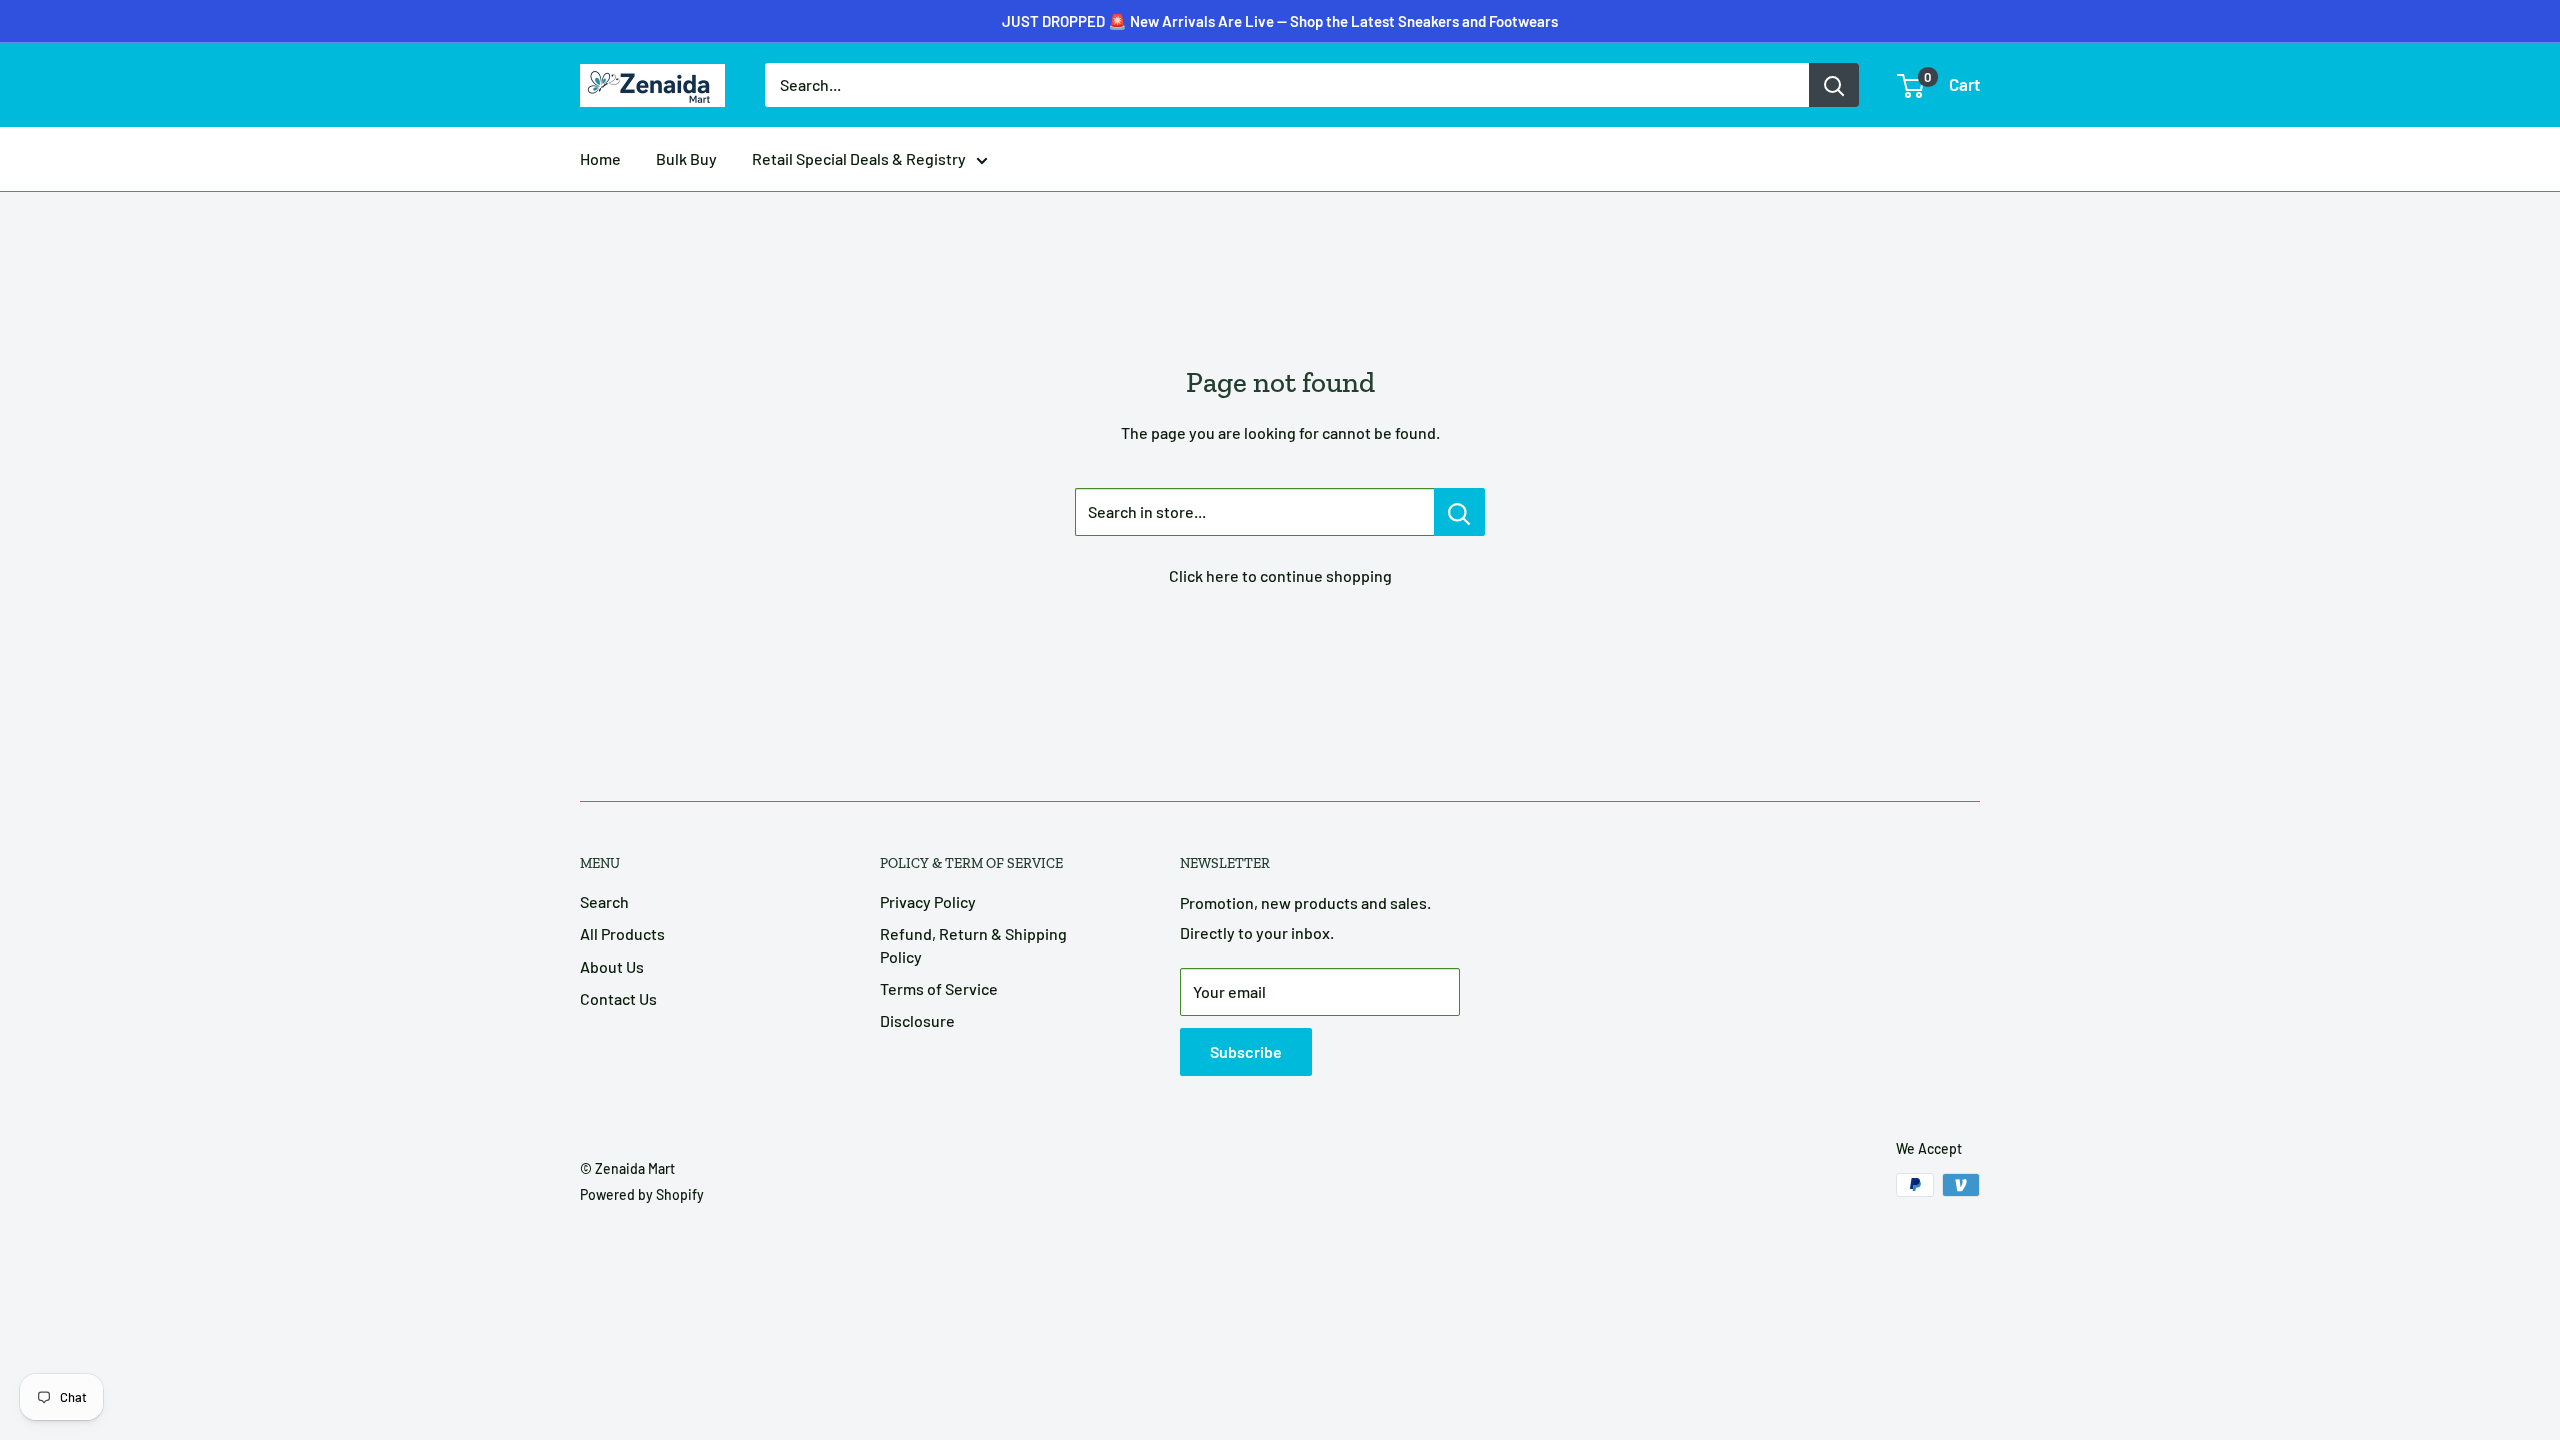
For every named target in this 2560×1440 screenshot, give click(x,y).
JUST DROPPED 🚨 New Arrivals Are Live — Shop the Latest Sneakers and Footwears (1280, 21)
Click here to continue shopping (1280, 575)
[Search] (1834, 85)
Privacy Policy (928, 901)
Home (600, 158)
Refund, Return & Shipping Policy (973, 944)
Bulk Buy (686, 158)
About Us (612, 966)
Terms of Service (939, 988)
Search (604, 901)
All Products (622, 933)
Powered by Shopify (642, 1194)
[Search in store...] (1459, 512)
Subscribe (1246, 1051)
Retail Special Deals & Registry (859, 158)
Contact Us (618, 998)
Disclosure (917, 1020)
